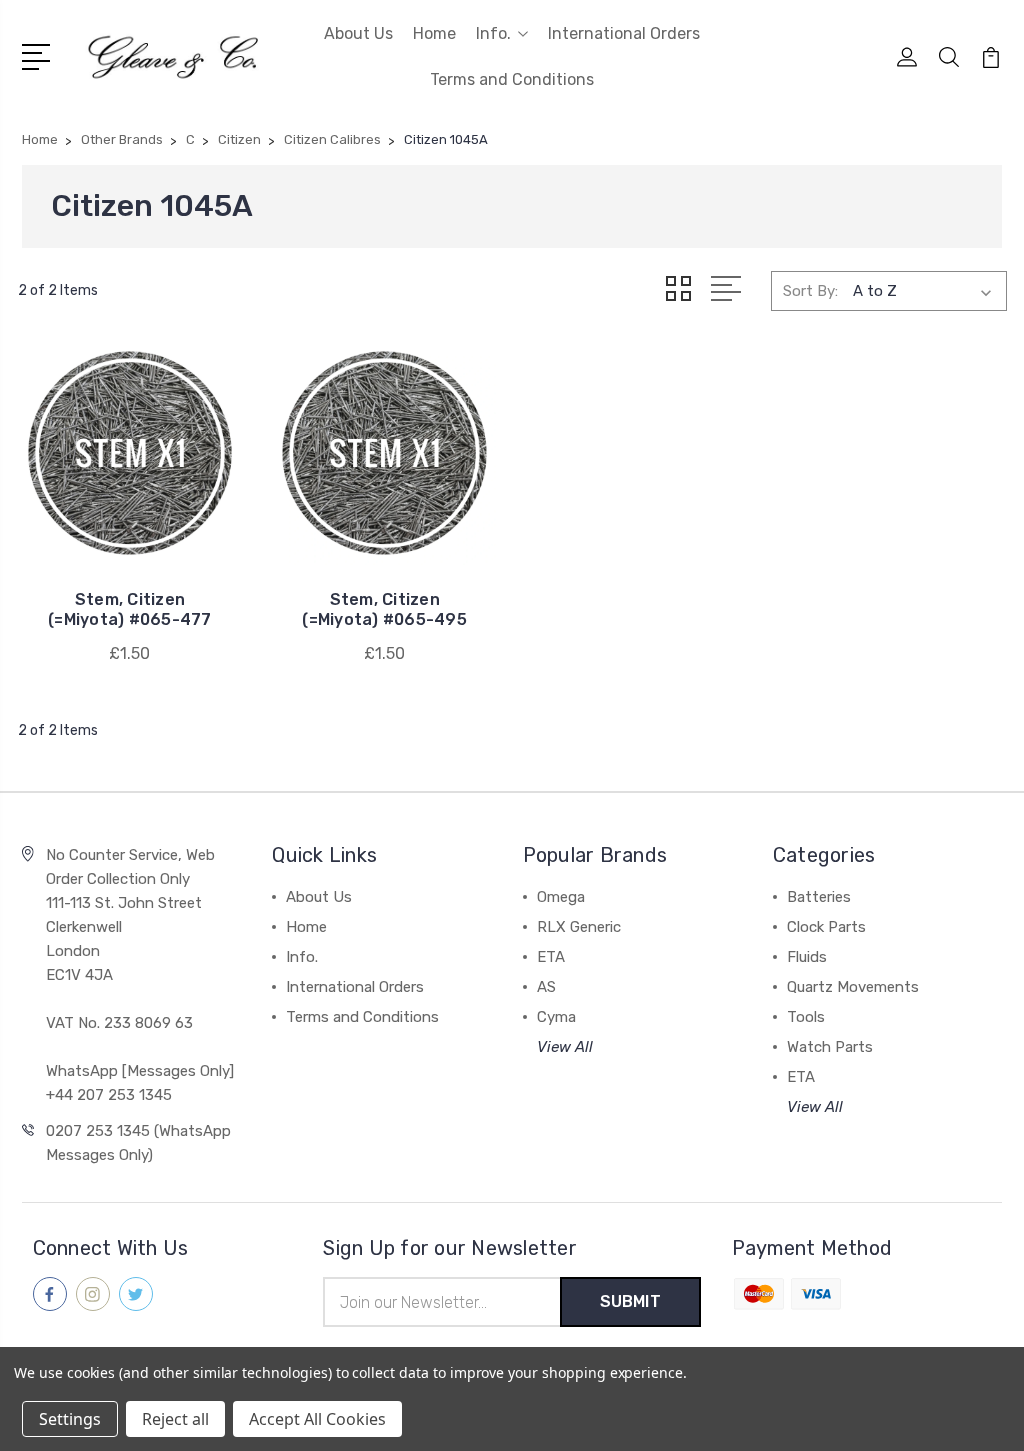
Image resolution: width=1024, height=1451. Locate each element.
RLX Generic (579, 927)
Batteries (819, 897)
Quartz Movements (853, 987)
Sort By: (810, 291)
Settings (70, 1419)
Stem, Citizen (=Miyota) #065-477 (130, 609)
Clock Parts (826, 927)
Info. (493, 33)
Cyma (556, 1017)
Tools (806, 1017)
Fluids (807, 957)
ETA (551, 957)
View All (565, 1047)
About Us (358, 33)
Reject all (175, 1419)
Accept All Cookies (317, 1419)
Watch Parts (830, 1047)
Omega (561, 897)
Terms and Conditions (512, 79)
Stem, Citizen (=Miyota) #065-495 (384, 609)
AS (546, 987)
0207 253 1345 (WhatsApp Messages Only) (138, 1143)
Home (434, 33)
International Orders (624, 33)
